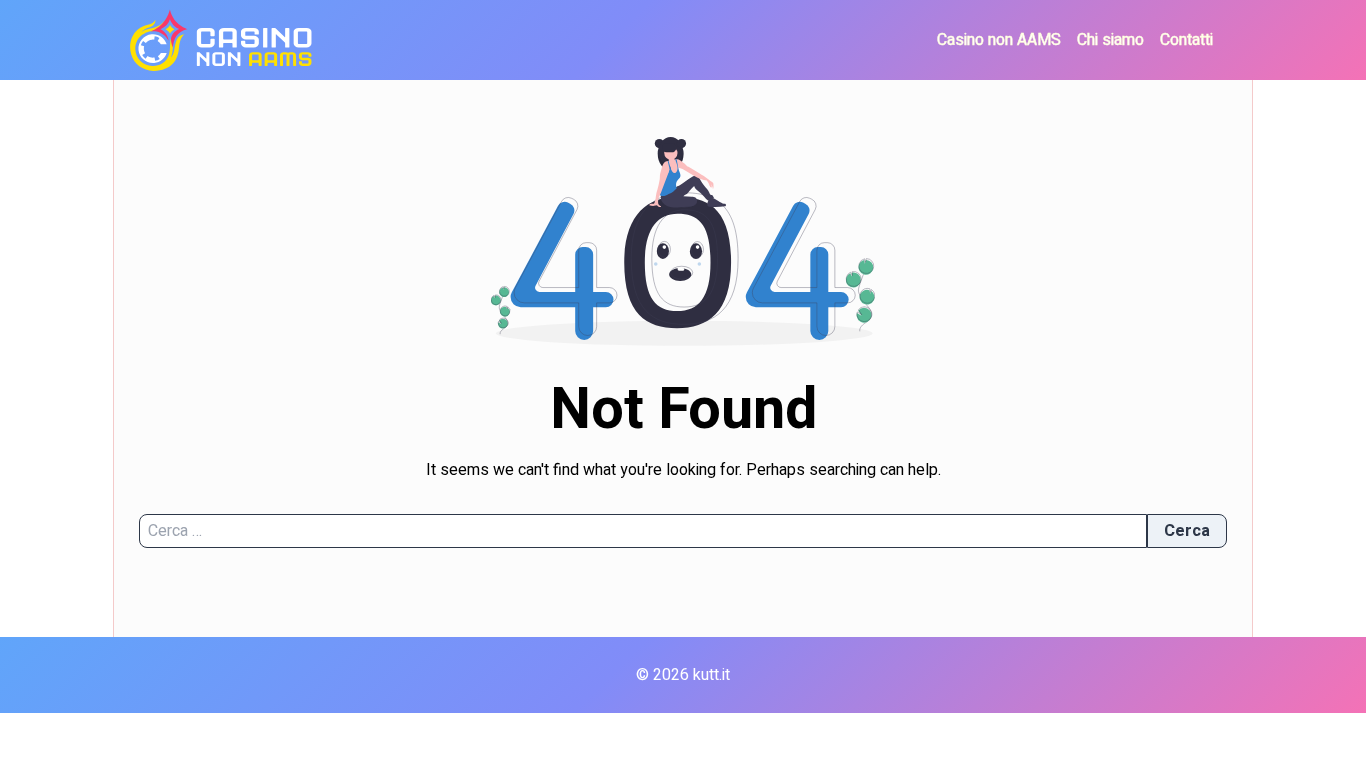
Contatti (1186, 40)
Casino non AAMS (999, 40)
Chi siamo (1110, 40)
